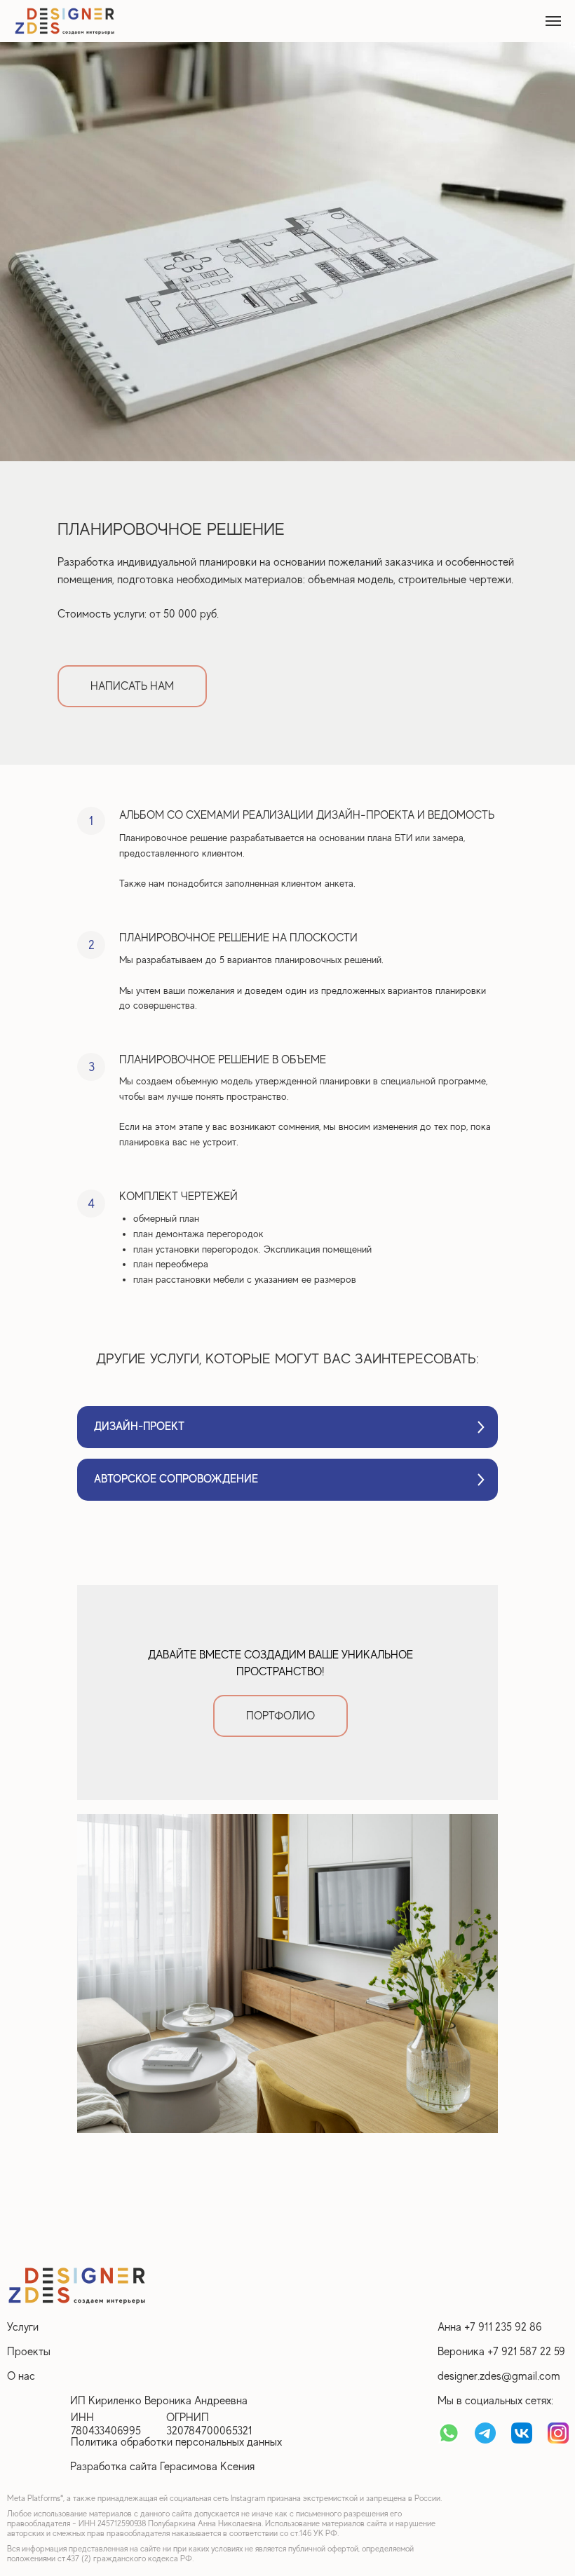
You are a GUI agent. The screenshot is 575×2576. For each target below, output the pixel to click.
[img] (77, 2285)
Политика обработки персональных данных (176, 2442)
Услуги (23, 2327)
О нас (21, 2376)
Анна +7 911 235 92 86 (490, 2327)
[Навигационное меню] (553, 21)
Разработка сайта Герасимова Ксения (162, 2467)
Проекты (29, 2352)
